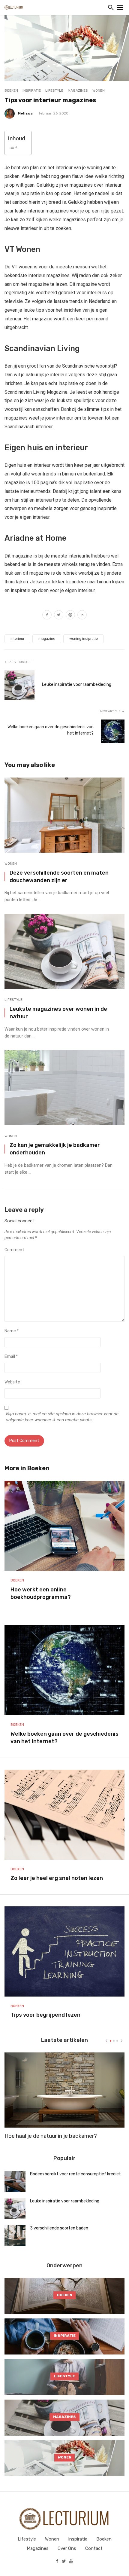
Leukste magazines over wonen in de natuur (58, 1013)
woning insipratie (84, 639)
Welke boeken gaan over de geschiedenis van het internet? (51, 730)
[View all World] (64, 2296)
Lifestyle (54, 90)
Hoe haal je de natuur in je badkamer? (51, 2136)
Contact (94, 2548)
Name (12, 1331)
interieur (17, 639)
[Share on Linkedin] (82, 616)
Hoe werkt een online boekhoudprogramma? (41, 1593)
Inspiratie (32, 90)
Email (11, 1357)
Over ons (67, 2548)
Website (12, 1382)
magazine (47, 639)
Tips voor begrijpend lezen (45, 2015)
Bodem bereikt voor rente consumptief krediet (75, 2174)
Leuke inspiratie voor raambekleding (77, 684)
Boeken (11, 90)
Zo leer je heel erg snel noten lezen (57, 1878)
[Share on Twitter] (59, 616)
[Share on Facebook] (47, 616)
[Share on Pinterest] (70, 616)
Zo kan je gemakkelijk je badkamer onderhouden (55, 1149)
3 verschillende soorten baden (59, 2228)
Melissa (25, 113)
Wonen (99, 90)
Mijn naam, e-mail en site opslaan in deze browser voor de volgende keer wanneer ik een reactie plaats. (62, 1417)
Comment (14, 1250)
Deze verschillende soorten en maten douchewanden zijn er (59, 876)
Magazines (78, 90)
